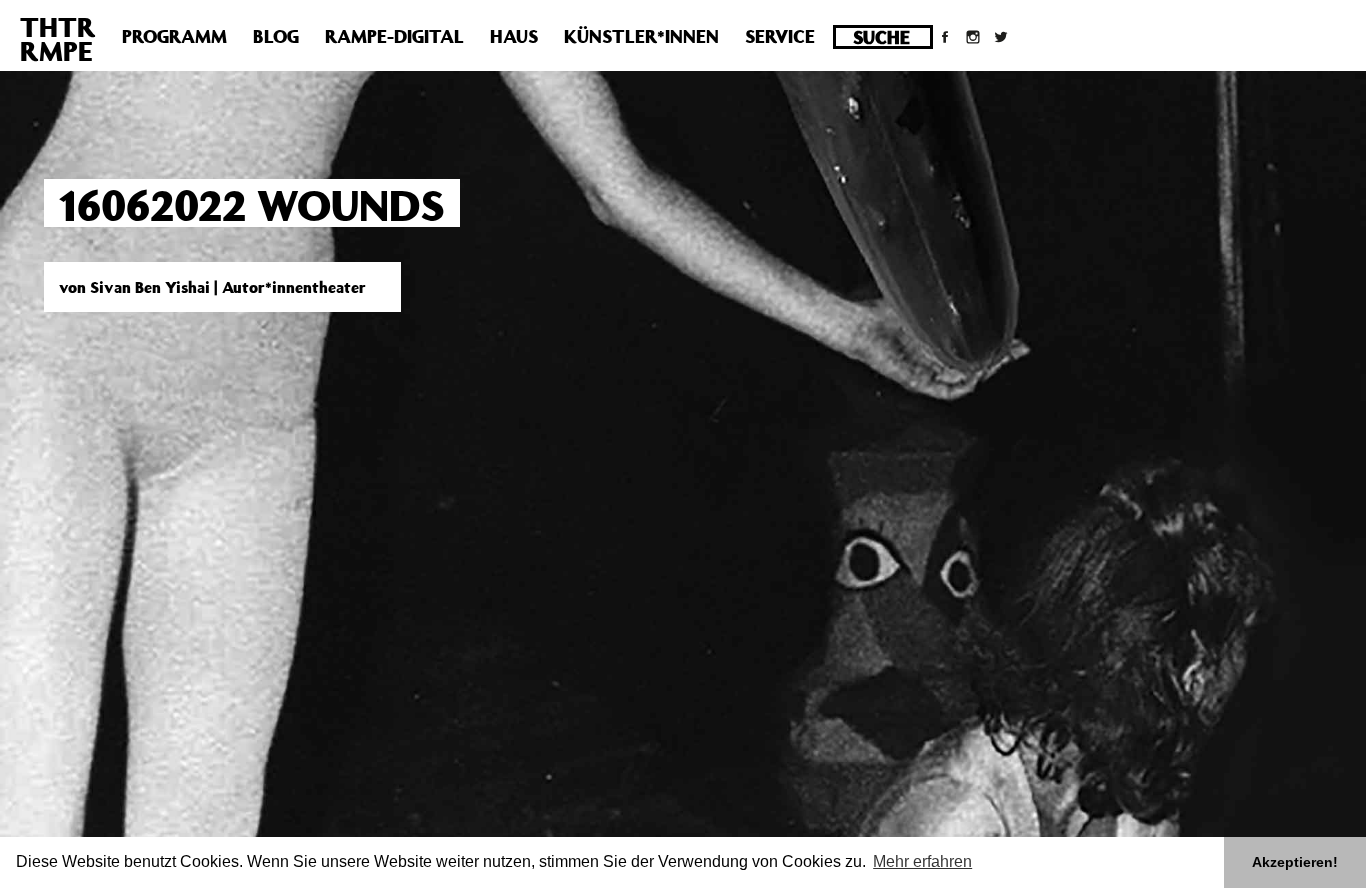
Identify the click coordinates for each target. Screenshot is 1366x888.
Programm (174, 36)
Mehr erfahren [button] (922, 861)
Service (780, 36)
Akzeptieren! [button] (1295, 862)
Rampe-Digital (394, 36)
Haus (514, 36)
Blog (276, 36)
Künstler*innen (641, 36)
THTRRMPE (58, 38)
